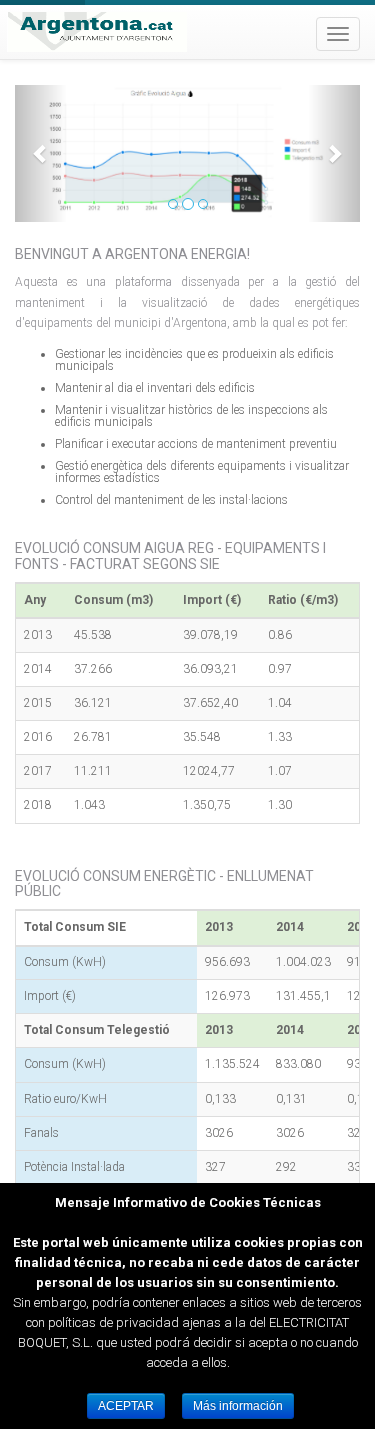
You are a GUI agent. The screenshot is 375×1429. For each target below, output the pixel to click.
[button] (41, 153)
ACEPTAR (126, 1406)
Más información (238, 1406)
